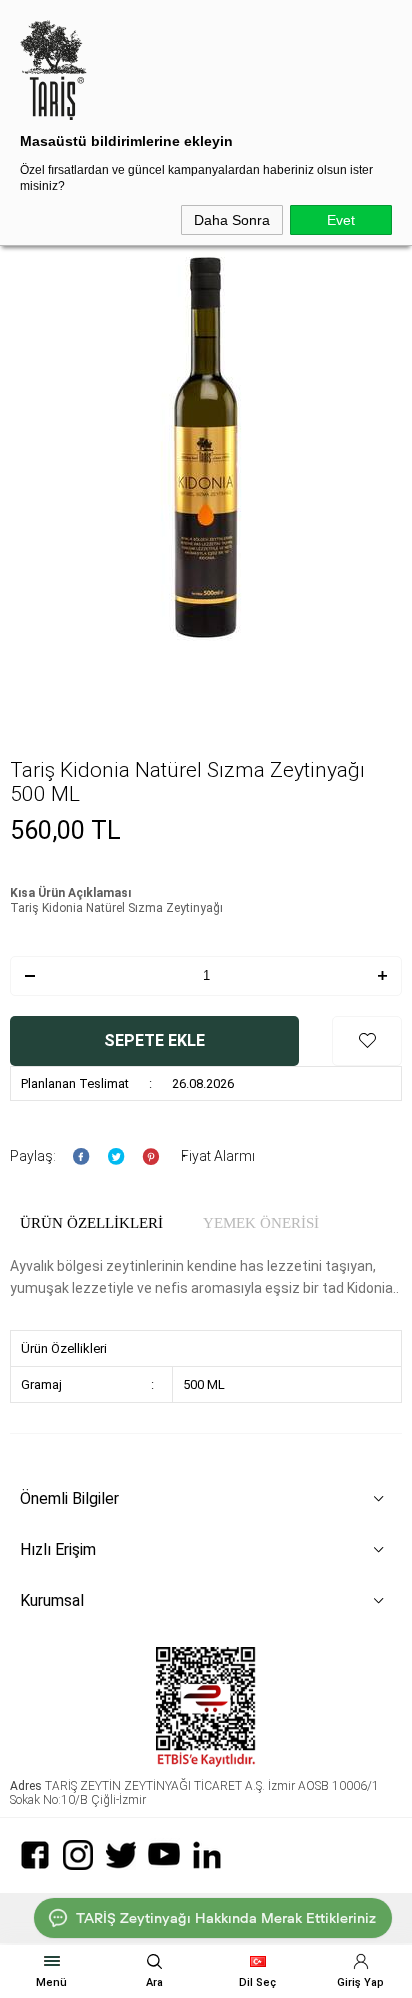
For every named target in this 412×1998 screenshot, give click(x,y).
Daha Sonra (232, 220)
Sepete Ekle (154, 1040)
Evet (341, 220)
